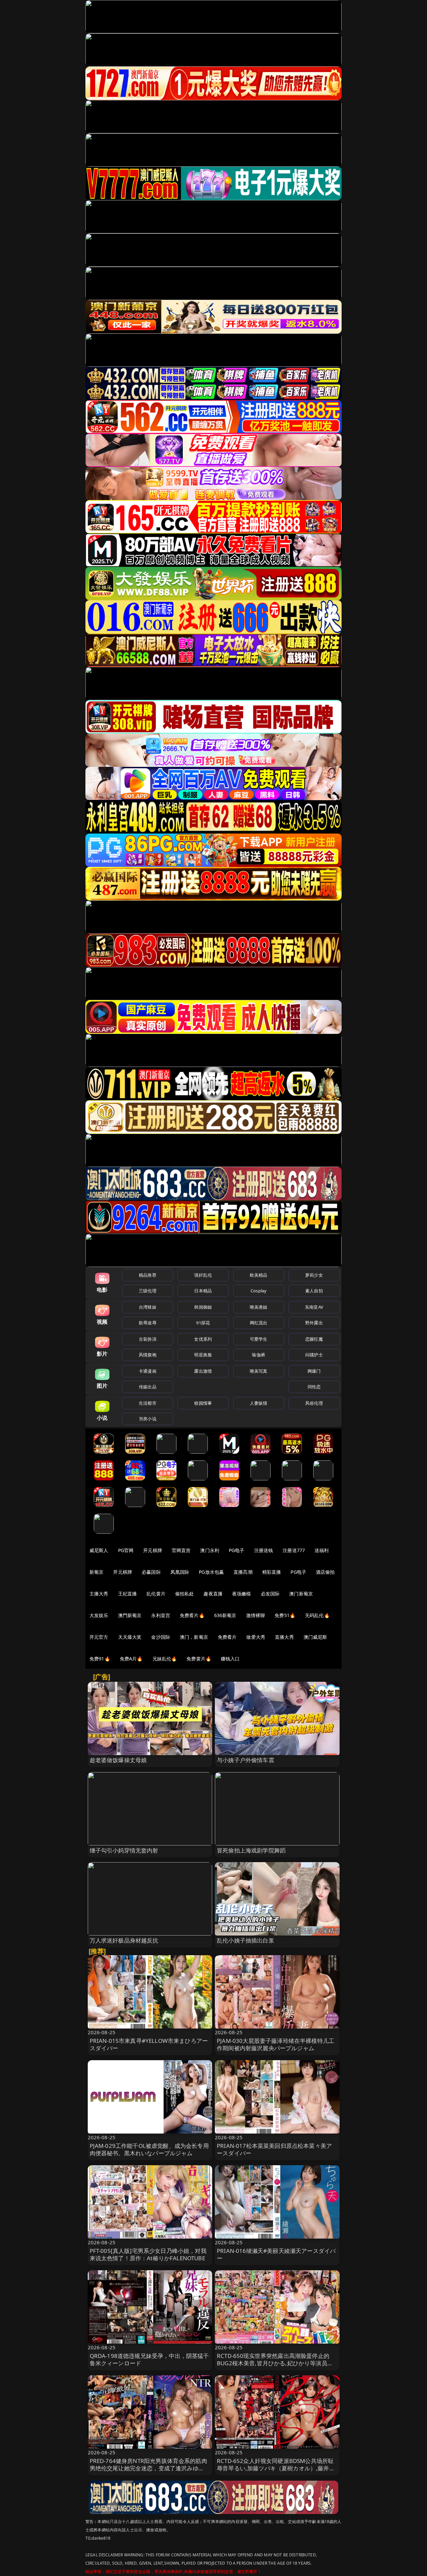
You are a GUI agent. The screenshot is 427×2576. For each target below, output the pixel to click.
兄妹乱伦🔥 (165, 1659)
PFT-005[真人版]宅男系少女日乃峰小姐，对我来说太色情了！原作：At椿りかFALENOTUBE (148, 2254)
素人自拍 (314, 1291)
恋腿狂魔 (314, 1339)
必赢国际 (151, 1572)
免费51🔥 (285, 1615)
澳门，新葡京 (194, 1637)
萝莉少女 (314, 1275)
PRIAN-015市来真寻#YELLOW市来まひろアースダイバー (149, 2044)
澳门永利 (210, 1550)
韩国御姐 (203, 1307)
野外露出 (314, 1323)
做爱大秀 (256, 1637)
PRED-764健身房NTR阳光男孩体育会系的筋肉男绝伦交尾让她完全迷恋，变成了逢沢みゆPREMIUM (148, 2468)
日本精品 (203, 1291)
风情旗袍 (148, 1355)
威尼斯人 (99, 1550)
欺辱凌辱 (148, 1323)
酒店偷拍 (325, 1572)
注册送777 (294, 1550)
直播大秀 (284, 1637)
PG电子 (237, 1550)
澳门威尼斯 (315, 1637)
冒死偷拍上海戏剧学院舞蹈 (251, 1850)
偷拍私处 (185, 1594)
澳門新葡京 (130, 1615)
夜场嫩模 (242, 1594)
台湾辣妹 (148, 1307)
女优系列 (203, 1339)
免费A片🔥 (131, 1659)
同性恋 (314, 1387)
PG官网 (126, 1550)
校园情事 (203, 1403)
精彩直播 (272, 1572)
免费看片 (227, 1637)
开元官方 (99, 1637)
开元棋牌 (153, 1550)
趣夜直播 (213, 1594)
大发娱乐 (99, 1615)
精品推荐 (148, 1275)
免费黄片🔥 (199, 1659)
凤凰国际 (180, 1572)
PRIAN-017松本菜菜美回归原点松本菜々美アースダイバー (274, 2149)
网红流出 (259, 1323)
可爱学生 (259, 1339)
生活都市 (148, 1403)
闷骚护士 (314, 1355)
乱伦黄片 (156, 1594)
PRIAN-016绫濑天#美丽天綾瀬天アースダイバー (276, 2254)
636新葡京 (225, 1615)
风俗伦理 (314, 1403)
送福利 (322, 1550)
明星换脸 (203, 1355)
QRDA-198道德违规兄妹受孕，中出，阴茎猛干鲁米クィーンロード (149, 2359)
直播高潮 (243, 1572)
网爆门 (314, 1371)
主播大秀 (99, 1594)
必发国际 (270, 1594)
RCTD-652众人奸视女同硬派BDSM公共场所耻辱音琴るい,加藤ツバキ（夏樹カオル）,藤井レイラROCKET (276, 2468)
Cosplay (259, 1291)
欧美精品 (259, 1275)
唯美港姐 (259, 1307)
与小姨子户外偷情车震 (246, 1760)
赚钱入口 (230, 1659)
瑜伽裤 (258, 1355)
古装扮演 (148, 1339)
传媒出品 (148, 1387)
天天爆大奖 (130, 1637)
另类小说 (148, 1419)
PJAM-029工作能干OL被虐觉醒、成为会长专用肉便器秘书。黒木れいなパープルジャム (149, 2149)
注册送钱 (264, 1550)
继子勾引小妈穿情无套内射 (124, 1850)
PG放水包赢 (211, 1572)
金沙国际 (161, 1637)
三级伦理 (148, 1291)
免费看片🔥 (192, 1615)
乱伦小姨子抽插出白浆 (246, 1940)
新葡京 (96, 1572)
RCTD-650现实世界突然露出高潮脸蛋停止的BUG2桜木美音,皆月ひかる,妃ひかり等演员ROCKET (273, 2363)
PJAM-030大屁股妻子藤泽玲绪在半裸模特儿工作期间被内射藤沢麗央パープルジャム (276, 2044)
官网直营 (181, 1550)
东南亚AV (314, 1307)
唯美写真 (259, 1371)
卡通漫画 (148, 1371)
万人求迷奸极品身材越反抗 (124, 1940)
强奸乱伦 (203, 1275)
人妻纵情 (259, 1403)
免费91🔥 (100, 1659)
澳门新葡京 (301, 1594)
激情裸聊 (256, 1615)
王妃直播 (128, 1594)
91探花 (203, 1323)
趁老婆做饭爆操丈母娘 (118, 1760)
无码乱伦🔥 (317, 1615)
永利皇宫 (161, 1615)
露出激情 (203, 1371)
